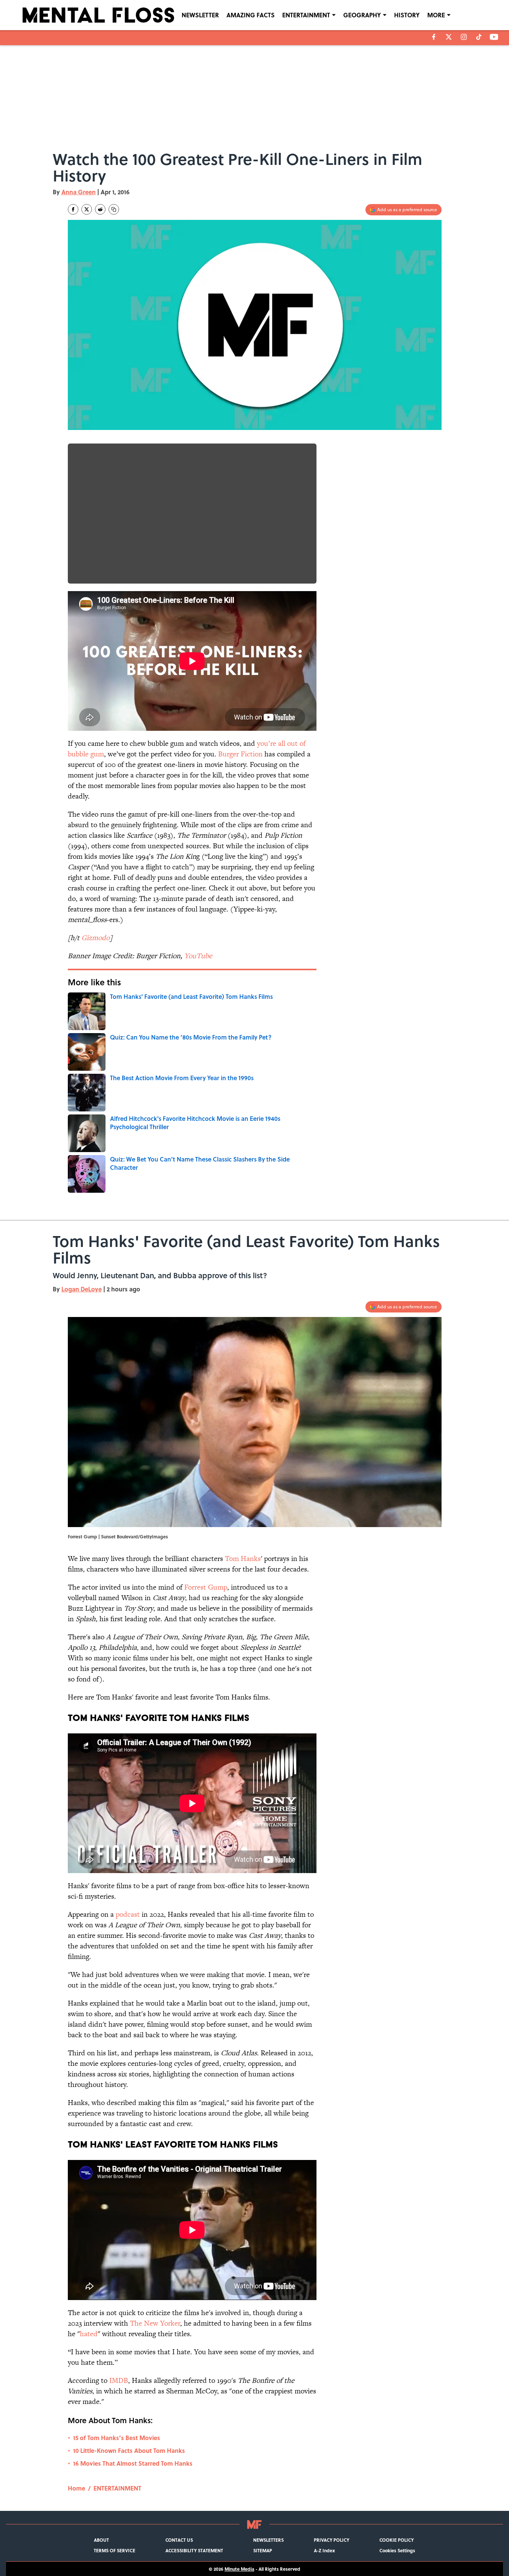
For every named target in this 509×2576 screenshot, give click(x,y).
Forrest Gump (206, 1587)
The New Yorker (155, 2323)
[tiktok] (479, 37)
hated (89, 2334)
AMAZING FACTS (251, 15)
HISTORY (407, 15)
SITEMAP (263, 2550)
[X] (449, 37)
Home (76, 2488)
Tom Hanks (243, 1559)
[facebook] (434, 37)
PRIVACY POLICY (332, 2540)
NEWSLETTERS (268, 2540)
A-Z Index (324, 2550)
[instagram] (464, 37)
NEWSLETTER (200, 15)
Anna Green (79, 192)
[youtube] (494, 37)
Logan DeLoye (82, 1289)
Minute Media (239, 2569)
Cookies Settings (397, 2550)
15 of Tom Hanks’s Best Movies (117, 2438)
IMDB (119, 2380)
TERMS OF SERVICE (115, 2550)
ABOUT (101, 2540)
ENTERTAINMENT (306, 15)
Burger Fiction (240, 754)
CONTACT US (179, 2540)
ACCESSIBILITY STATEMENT (194, 2550)
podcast (128, 1914)
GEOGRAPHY (362, 15)
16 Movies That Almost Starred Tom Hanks (133, 2463)
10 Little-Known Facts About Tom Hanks (129, 2450)
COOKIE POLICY (397, 2540)
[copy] (114, 209)
